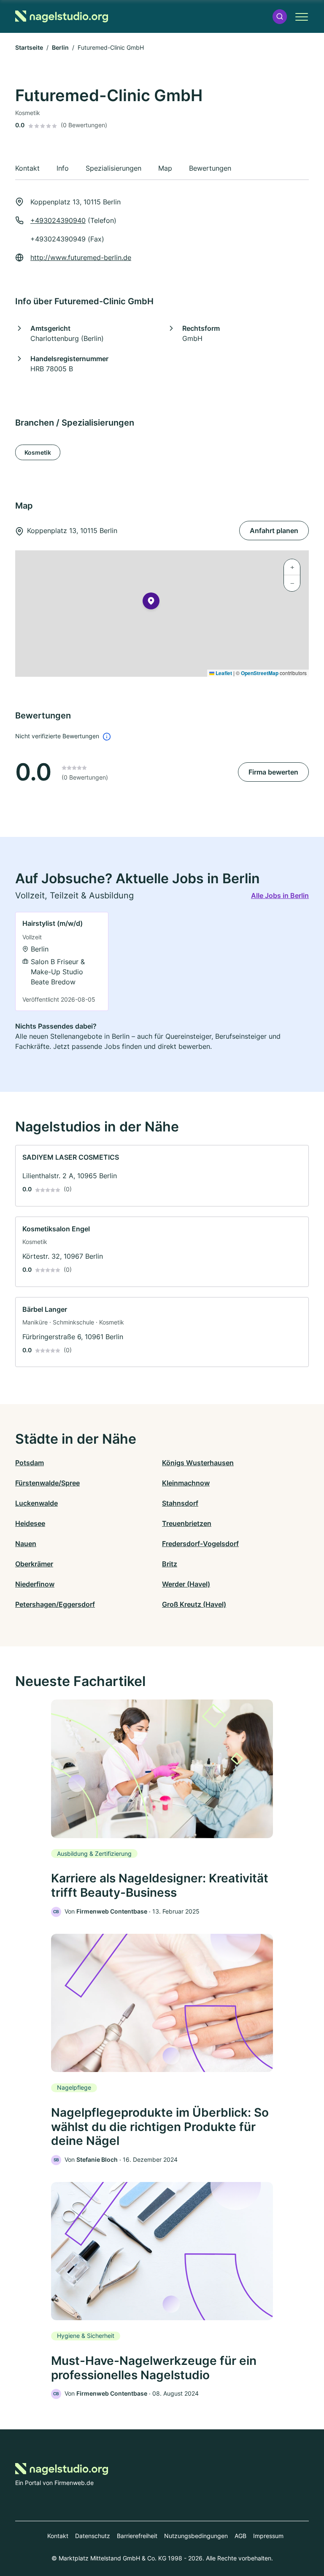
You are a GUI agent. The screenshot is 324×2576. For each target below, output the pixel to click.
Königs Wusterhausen (198, 1463)
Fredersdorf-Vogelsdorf (200, 1544)
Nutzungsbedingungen (196, 2536)
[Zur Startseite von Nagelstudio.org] (62, 16)
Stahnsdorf (180, 1503)
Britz (170, 1564)
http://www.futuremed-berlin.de (81, 257)
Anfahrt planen (274, 531)
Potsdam (30, 1463)
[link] (62, 961)
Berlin (60, 47)
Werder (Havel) (186, 1584)
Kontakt (58, 2536)
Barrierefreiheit (137, 2536)
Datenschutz (93, 2536)
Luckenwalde (36, 1503)
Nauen (26, 1544)
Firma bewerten (273, 772)
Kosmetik (38, 452)
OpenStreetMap (260, 673)
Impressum (268, 2536)
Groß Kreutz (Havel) (194, 1604)
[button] (280, 17)
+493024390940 (58, 220)
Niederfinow (35, 1584)
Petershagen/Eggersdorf (55, 1604)
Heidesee (30, 1523)
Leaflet (223, 673)
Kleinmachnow (186, 1483)
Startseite (29, 47)
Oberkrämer (34, 1564)
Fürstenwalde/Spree (47, 1483)
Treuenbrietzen (187, 1523)
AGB (240, 2536)
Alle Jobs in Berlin (280, 895)
